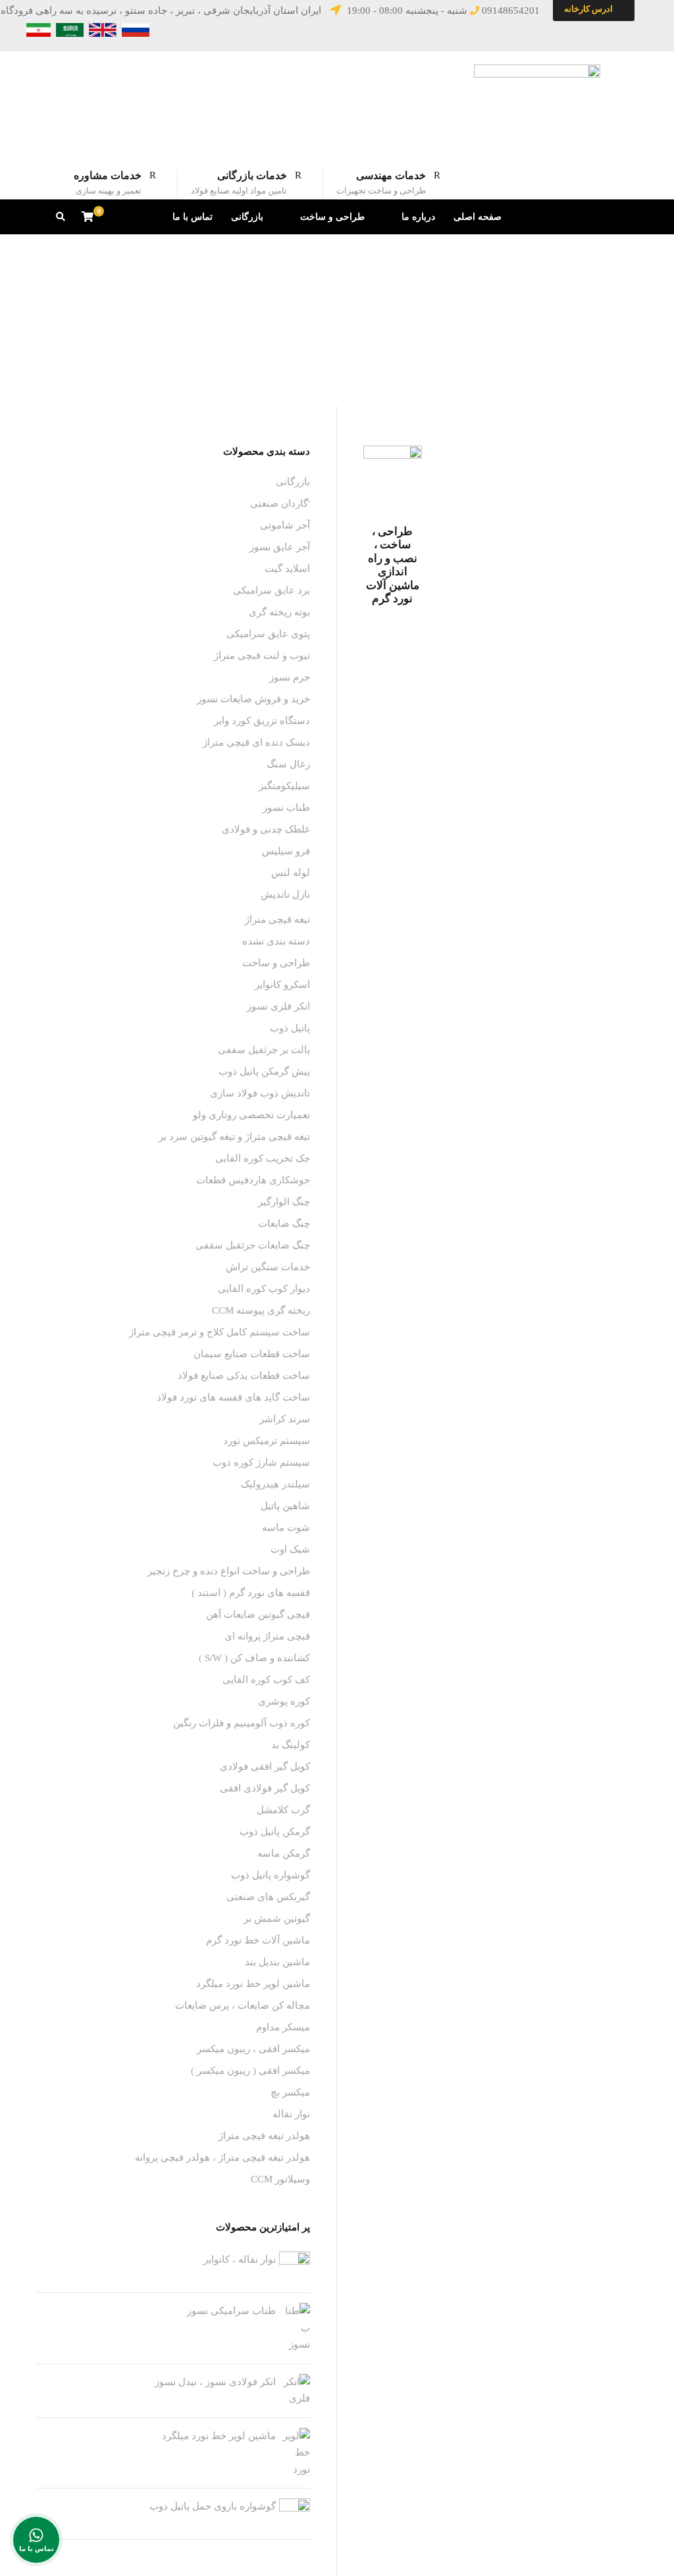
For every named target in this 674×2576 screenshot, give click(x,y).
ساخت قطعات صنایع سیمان (252, 1354)
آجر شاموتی (285, 525)
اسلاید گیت (287, 569)
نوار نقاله (291, 2114)
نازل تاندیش (285, 894)
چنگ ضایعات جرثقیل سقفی (253, 1245)
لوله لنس (291, 873)
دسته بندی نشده (276, 941)
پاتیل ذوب (290, 1028)
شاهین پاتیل (285, 1506)
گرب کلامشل (283, 1810)
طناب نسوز (286, 808)
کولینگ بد (291, 1745)
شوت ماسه (286, 1528)
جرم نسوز (290, 677)
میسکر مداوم (283, 2027)
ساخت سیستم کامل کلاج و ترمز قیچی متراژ (220, 1332)
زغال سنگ (288, 764)
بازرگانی (247, 217)
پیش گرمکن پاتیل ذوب (264, 1071)
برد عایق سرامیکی (272, 590)
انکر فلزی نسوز (278, 1006)
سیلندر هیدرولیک (275, 1484)
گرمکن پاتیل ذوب (275, 1832)
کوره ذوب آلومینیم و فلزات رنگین (242, 1723)
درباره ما (418, 217)
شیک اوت (290, 1549)
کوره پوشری (284, 1701)
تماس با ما (193, 217)
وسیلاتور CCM (280, 2179)
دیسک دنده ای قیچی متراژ (256, 742)
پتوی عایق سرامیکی (268, 634)
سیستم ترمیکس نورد (267, 1441)
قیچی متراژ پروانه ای (267, 1636)
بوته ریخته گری (279, 612)
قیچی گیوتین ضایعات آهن (258, 1614)
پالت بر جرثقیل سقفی (264, 1050)
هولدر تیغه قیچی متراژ (264, 2136)
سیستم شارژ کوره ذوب (261, 1462)
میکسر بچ (290, 2092)
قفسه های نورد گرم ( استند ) (251, 1593)
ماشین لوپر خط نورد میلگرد (253, 1984)
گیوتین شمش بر (277, 1919)
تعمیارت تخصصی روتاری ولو (251, 1115)
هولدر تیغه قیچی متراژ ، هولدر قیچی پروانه (222, 2157)
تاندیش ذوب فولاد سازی (260, 1093)
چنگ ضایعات (284, 1224)
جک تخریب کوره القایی (263, 1158)
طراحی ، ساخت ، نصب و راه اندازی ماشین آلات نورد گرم (393, 565)
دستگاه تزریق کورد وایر (262, 721)
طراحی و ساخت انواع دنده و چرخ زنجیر (229, 1571)
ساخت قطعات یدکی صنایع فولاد (244, 1376)
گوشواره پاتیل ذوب (271, 1875)
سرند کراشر (285, 1419)
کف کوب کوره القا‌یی (266, 1680)
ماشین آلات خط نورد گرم (258, 1940)
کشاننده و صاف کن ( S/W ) (254, 1658)
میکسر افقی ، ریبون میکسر (253, 2049)
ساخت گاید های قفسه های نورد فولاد (233, 1397)
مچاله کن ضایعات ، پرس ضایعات (243, 2005)
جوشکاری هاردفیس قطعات (253, 1180)
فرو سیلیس (286, 851)
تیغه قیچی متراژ (277, 919)
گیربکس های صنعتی (268, 1897)
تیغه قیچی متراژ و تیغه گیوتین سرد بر (234, 1137)
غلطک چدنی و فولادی (266, 829)
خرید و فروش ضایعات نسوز (253, 699)
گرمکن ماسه (284, 1853)
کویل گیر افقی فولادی (265, 1766)
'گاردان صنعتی (280, 503)
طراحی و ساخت (332, 217)
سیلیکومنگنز (284, 786)
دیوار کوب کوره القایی (264, 1289)
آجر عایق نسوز (280, 547)
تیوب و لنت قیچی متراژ (262, 656)
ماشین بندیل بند (277, 1962)
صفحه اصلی (478, 217)
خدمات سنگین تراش (268, 1267)
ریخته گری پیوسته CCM (261, 1310)
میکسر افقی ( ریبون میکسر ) (250, 2071)
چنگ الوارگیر (284, 1202)
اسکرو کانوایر (282, 985)
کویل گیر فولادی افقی (265, 1788)
